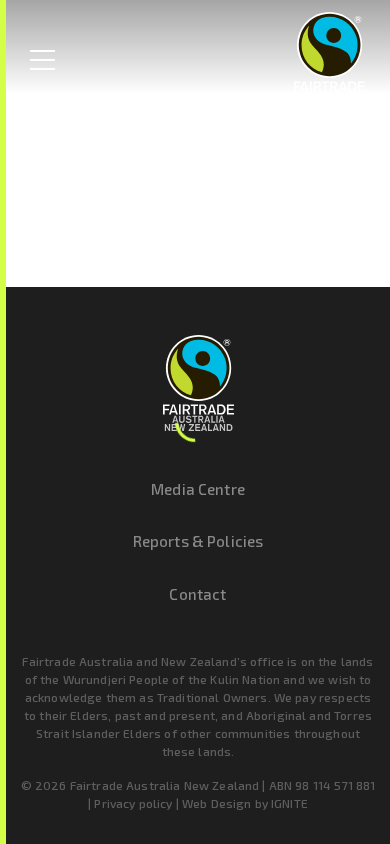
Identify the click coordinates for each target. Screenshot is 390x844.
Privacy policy (133, 803)
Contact (197, 594)
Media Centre (198, 489)
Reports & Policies (198, 541)
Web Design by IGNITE (245, 803)
